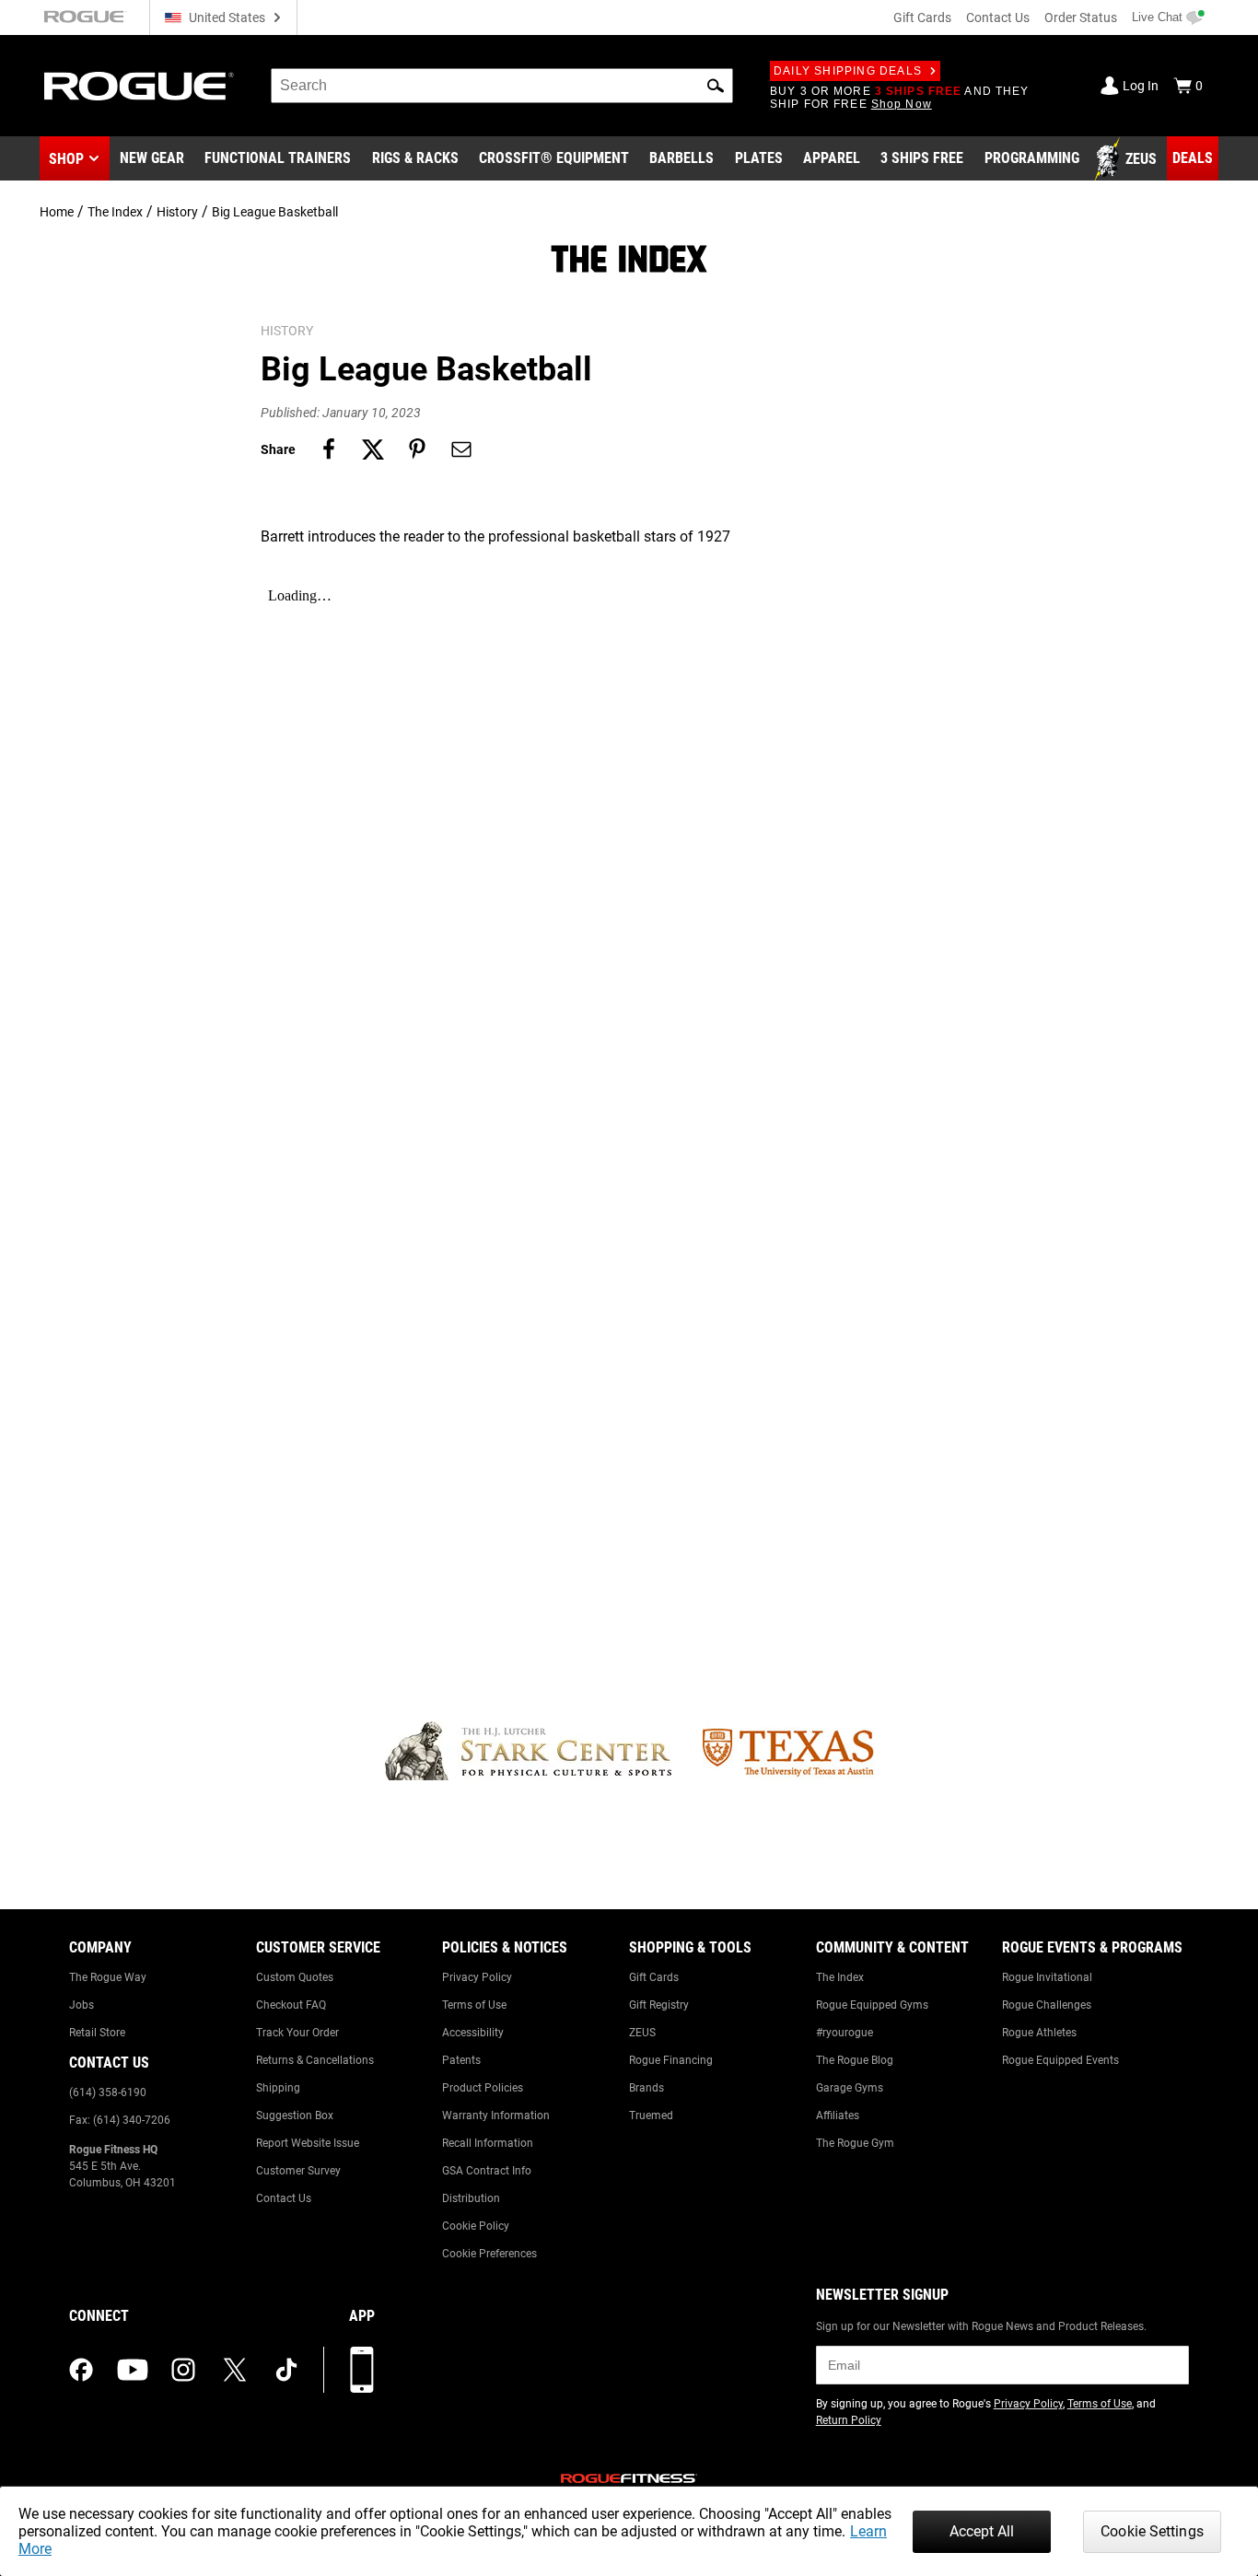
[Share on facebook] (329, 449)
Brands (646, 2088)
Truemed (651, 2116)
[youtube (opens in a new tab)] (133, 2370)
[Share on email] (461, 449)
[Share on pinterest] (417, 449)
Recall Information (488, 2143)
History (177, 212)
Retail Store (97, 2033)
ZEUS (642, 2033)
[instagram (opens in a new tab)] (183, 2370)
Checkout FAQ (291, 2005)
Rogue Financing (671, 2060)
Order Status (1081, 17)
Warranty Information (496, 2116)
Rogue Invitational (1047, 1977)
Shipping (278, 2088)
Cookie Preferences (489, 2254)
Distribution (471, 2198)
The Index (115, 212)
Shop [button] (66, 159)
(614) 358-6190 (108, 2092)
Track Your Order (297, 2033)
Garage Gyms (850, 2088)
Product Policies (483, 2088)
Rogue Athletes (1039, 2033)
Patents (461, 2060)
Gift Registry (659, 2005)
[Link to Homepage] (139, 86)
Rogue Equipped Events (1060, 2060)
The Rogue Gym (855, 2143)
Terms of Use (474, 2005)
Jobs (82, 2005)
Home (57, 212)
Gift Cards (922, 17)
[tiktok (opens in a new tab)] (286, 2370)
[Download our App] (362, 2370)
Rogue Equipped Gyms (872, 2005)
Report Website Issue (308, 2143)
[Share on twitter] (373, 449)
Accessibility (473, 2033)
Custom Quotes (295, 1977)
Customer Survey (298, 2171)
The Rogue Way (108, 1977)
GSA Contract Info (487, 2171)
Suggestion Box (295, 2116)
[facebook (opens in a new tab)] (81, 2370)
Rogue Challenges (1047, 2005)
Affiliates (838, 2116)
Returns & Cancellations (315, 2060)
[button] (716, 86)
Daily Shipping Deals (848, 71)
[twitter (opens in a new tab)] (235, 2370)
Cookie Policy (476, 2226)
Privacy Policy (477, 1977)
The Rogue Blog (855, 2060)
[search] (502, 86)
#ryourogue (844, 2033)
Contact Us (998, 17)
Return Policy (849, 2420)
